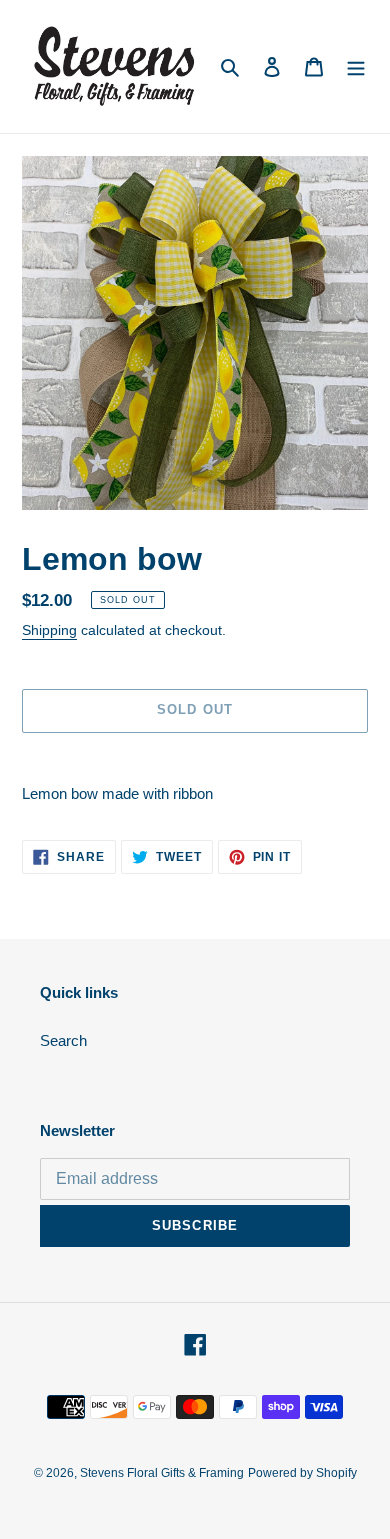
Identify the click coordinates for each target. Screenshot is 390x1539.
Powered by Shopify (302, 1473)
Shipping (49, 630)
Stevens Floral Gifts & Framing (162, 1473)
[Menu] (356, 66)
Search (63, 1040)
